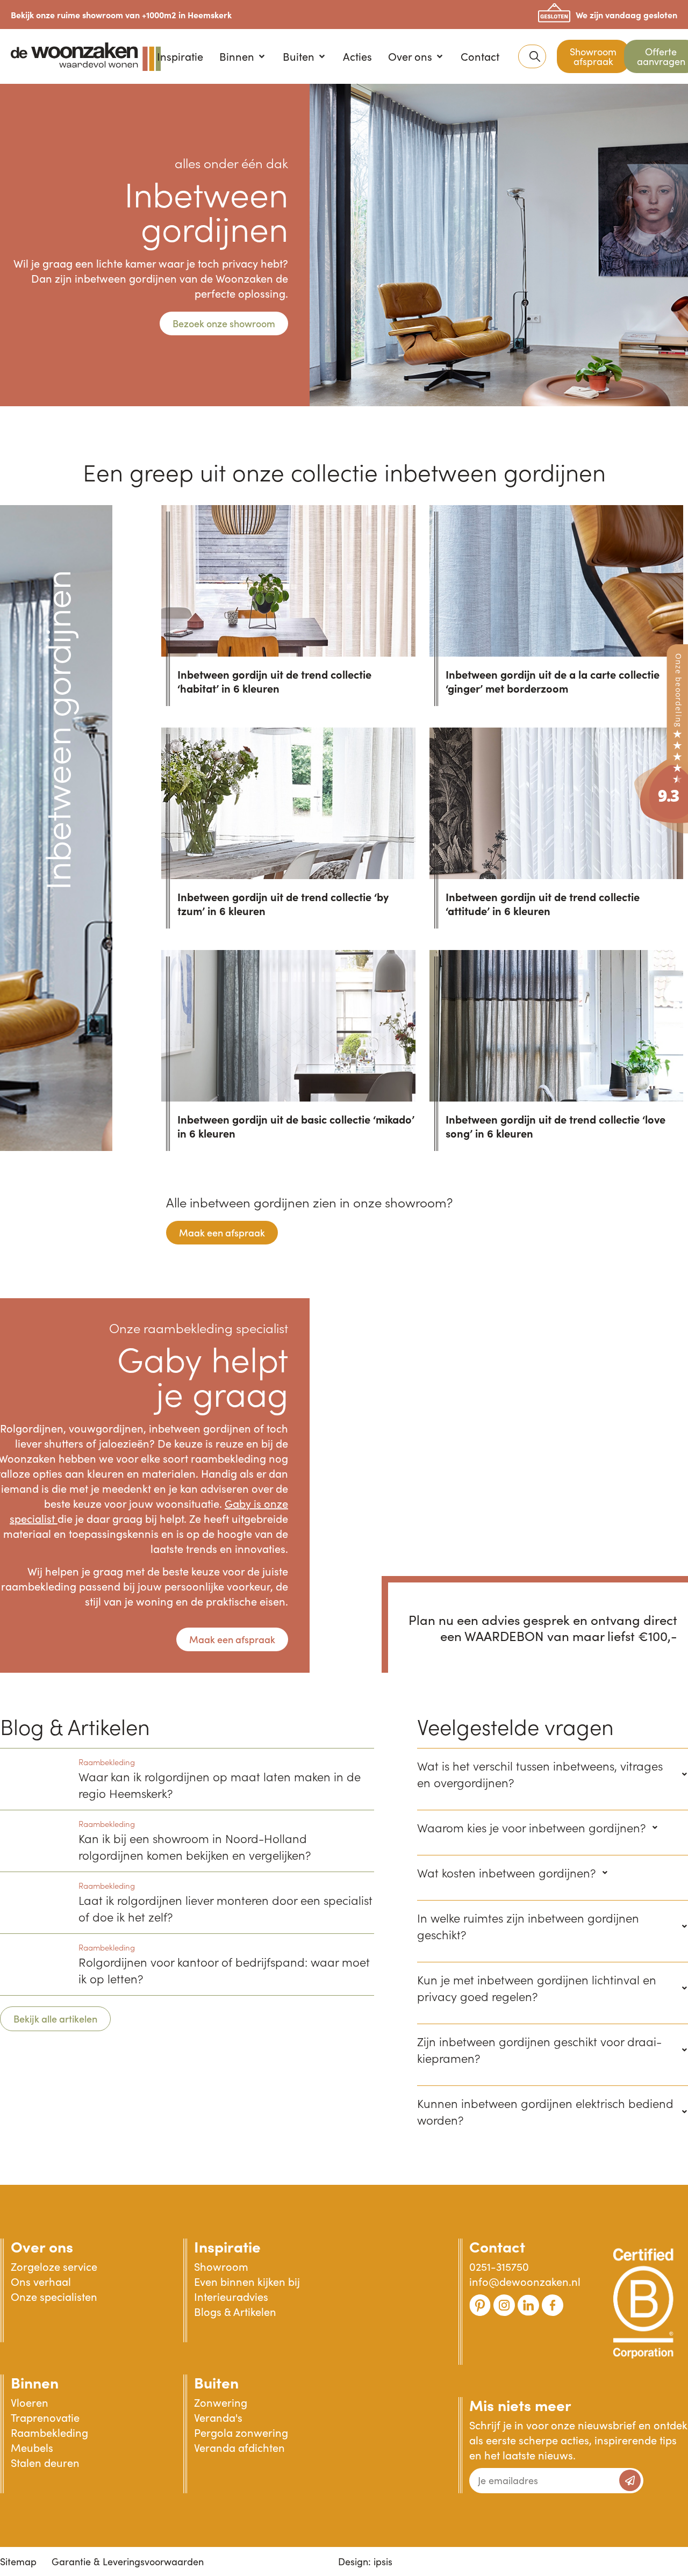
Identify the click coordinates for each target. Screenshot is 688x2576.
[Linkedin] (528, 2305)
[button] (243, 56)
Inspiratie (227, 2246)
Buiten (216, 2382)
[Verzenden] (630, 2480)
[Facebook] (553, 2305)
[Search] (535, 56)
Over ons (42, 2246)
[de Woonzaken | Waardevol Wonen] (661, 830)
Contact (497, 2246)
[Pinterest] (480, 2305)
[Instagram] (504, 2305)
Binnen (35, 2382)
